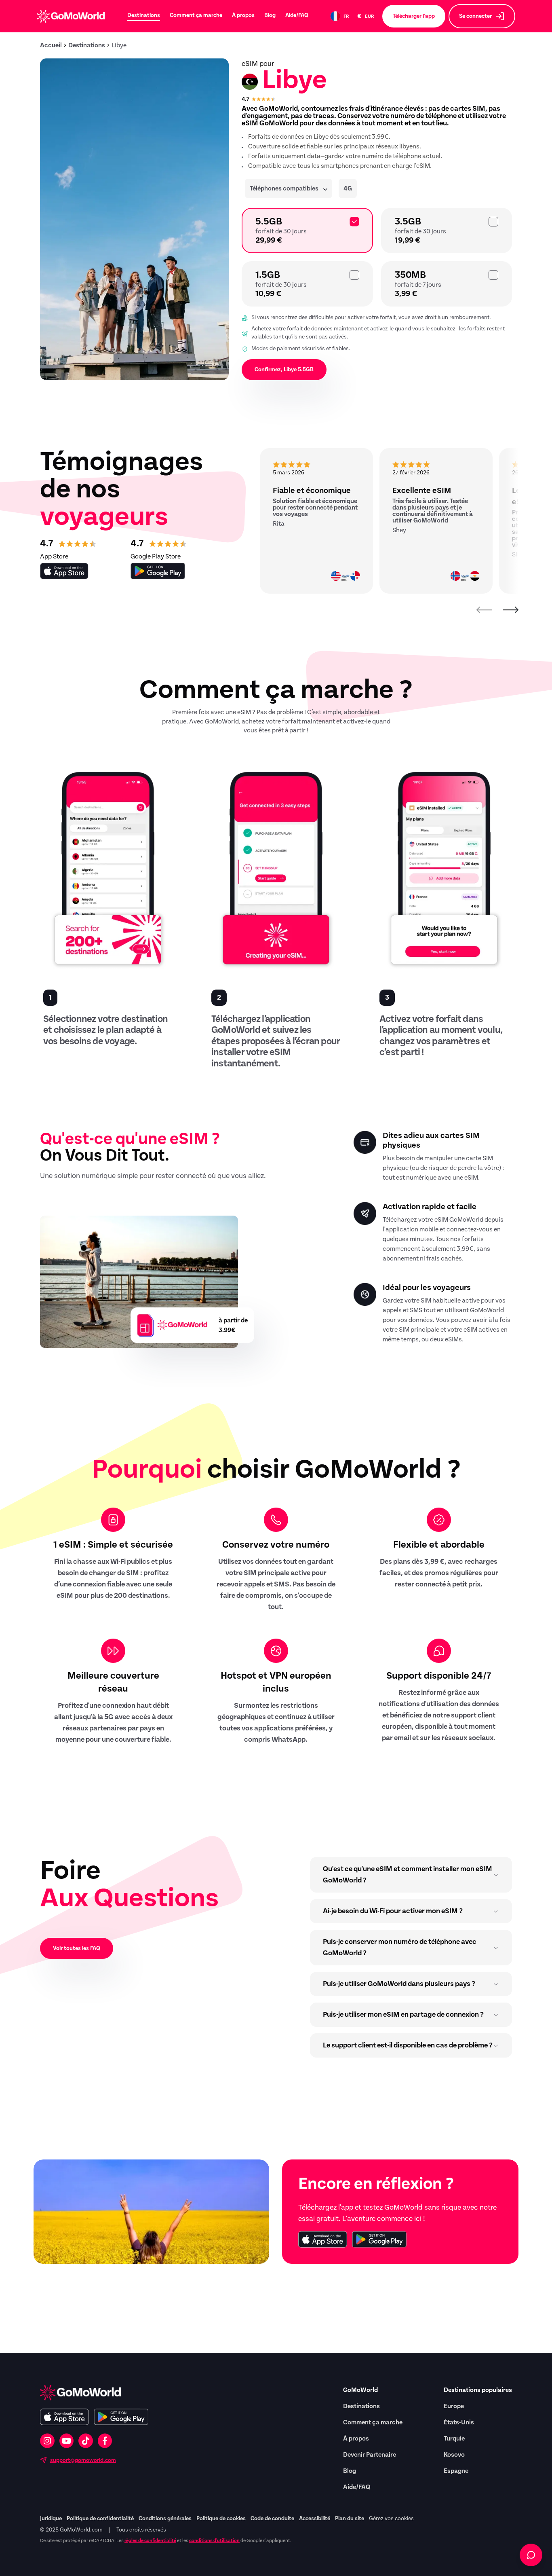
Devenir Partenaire (370, 2455)
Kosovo (454, 2455)
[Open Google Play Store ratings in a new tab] (158, 571)
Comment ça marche (196, 15)
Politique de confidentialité (100, 2519)
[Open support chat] (531, 2555)
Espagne (456, 2471)
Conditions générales (165, 2519)
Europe (454, 2406)
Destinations (144, 15)
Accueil (51, 45)
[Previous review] (485, 610)
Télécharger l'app (414, 16)
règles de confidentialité (150, 2540)
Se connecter (475, 16)
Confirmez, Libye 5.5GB (284, 370)
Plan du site (350, 2519)
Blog (270, 15)
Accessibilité (315, 2519)
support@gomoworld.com (83, 2460)
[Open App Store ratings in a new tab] (64, 571)
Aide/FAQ (297, 15)
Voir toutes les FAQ (77, 1948)
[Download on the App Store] (323, 2239)
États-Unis (459, 2422)
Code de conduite (272, 2519)
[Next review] (510, 610)
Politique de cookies (221, 2519)
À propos (243, 15)
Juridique (51, 2519)
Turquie (454, 2439)
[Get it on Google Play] (379, 2239)
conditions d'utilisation (214, 2540)
